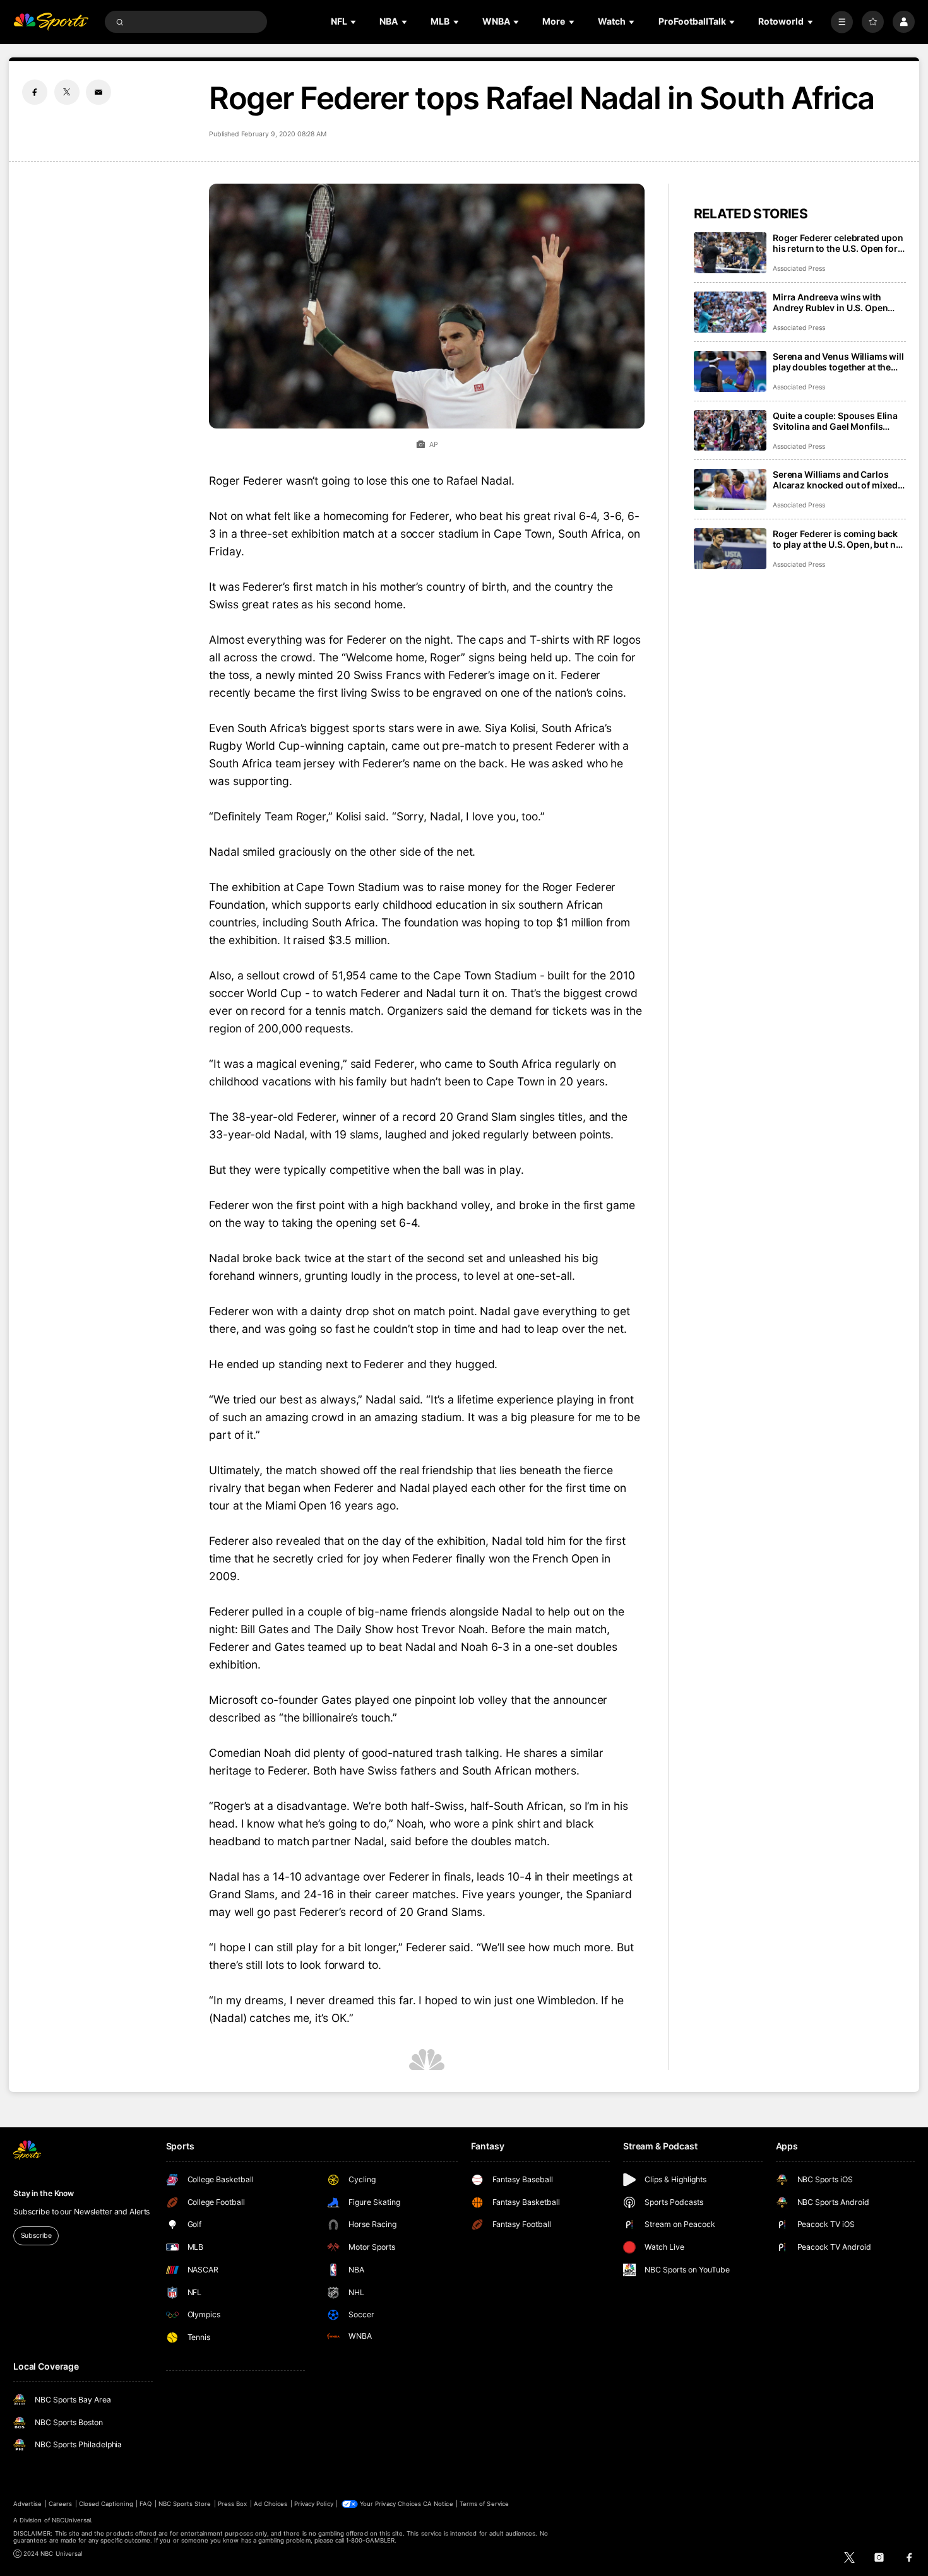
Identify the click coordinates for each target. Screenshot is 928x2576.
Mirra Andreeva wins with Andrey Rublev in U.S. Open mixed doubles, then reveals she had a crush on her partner (837, 302)
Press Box (232, 2504)
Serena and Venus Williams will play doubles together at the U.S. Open (838, 362)
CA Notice (438, 2504)
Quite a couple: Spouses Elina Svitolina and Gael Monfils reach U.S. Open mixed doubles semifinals (839, 421)
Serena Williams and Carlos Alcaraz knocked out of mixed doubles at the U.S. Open (835, 480)
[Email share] (98, 92)
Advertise (27, 2504)
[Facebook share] (35, 92)
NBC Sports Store (185, 2504)
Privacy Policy (314, 2504)
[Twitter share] (67, 92)
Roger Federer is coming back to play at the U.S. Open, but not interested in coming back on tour (838, 539)
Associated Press (799, 269)
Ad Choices (271, 2504)
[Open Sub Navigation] (354, 22)
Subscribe (36, 2236)
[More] (842, 22)
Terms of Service (484, 2504)
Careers (60, 2504)
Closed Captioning (106, 2504)
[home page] (51, 22)
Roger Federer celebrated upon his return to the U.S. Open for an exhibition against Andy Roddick (838, 243)
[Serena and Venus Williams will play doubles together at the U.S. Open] (730, 371)
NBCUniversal (72, 2520)
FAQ (146, 2504)
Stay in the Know (44, 2193)
